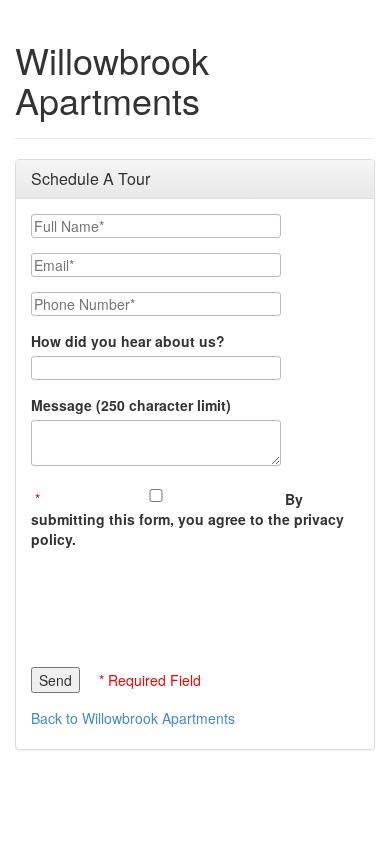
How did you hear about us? (128, 341)
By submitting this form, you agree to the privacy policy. (187, 519)
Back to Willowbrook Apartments (133, 718)
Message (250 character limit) (131, 405)
